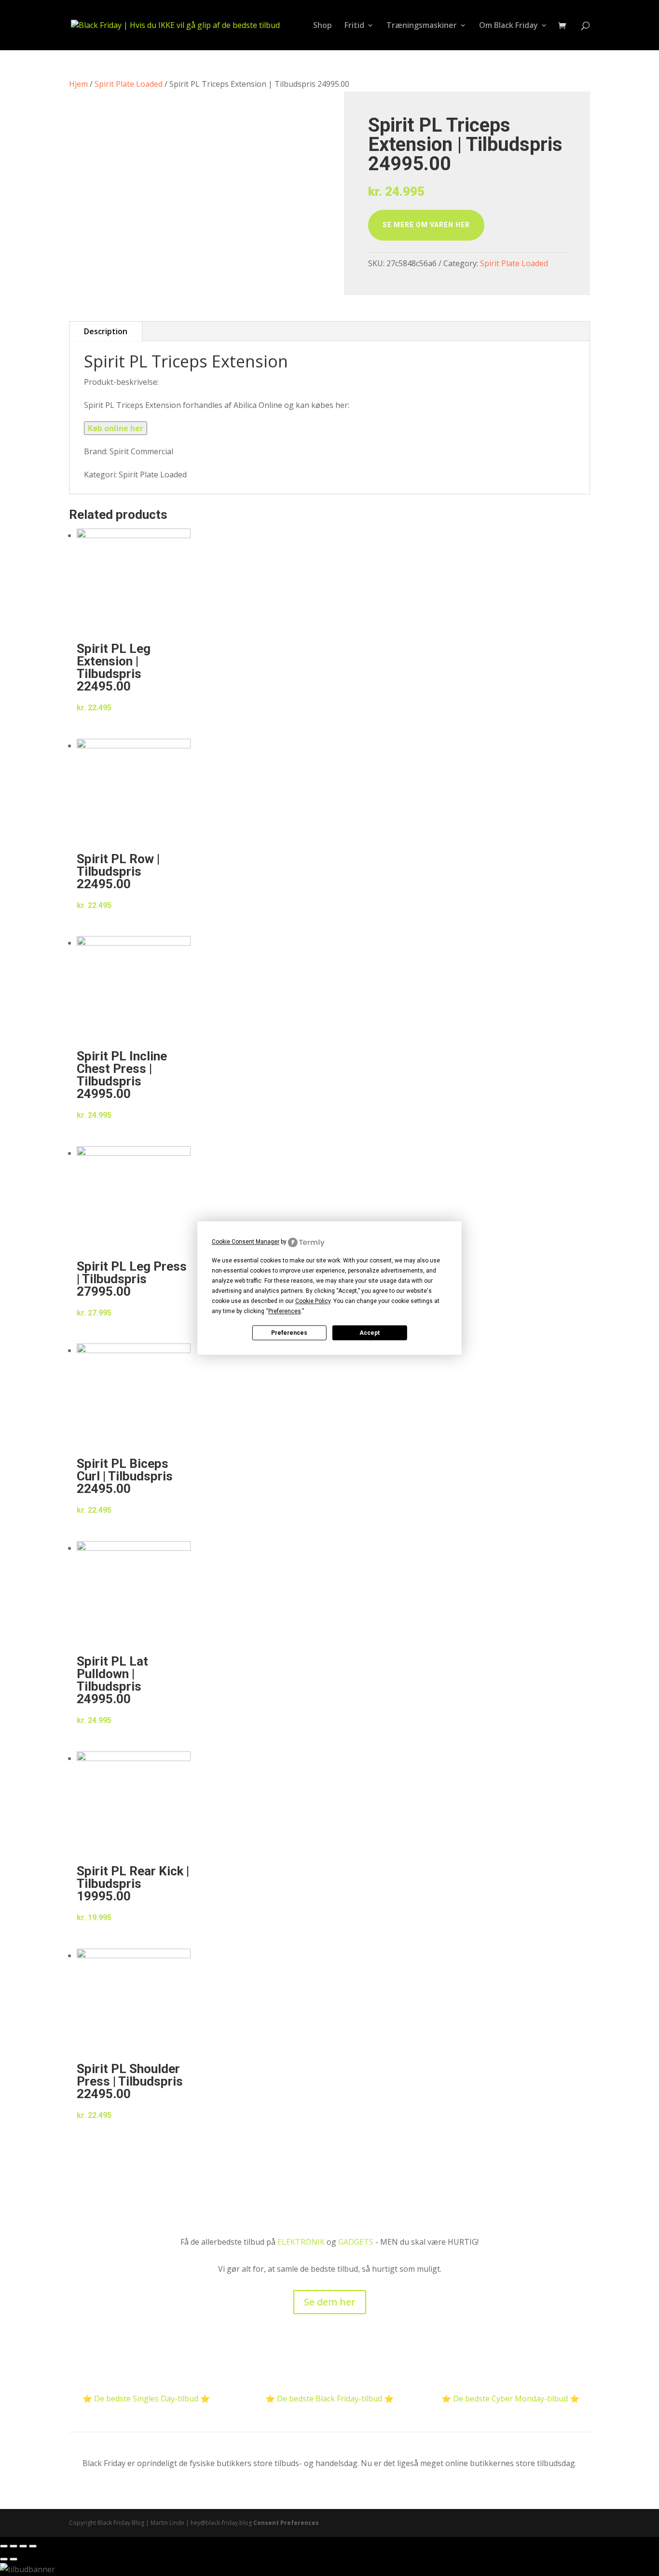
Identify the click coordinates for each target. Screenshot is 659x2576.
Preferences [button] (285, 1312)
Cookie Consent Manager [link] (246, 1242)
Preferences (289, 1333)
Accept (370, 1333)
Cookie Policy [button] (313, 1302)
